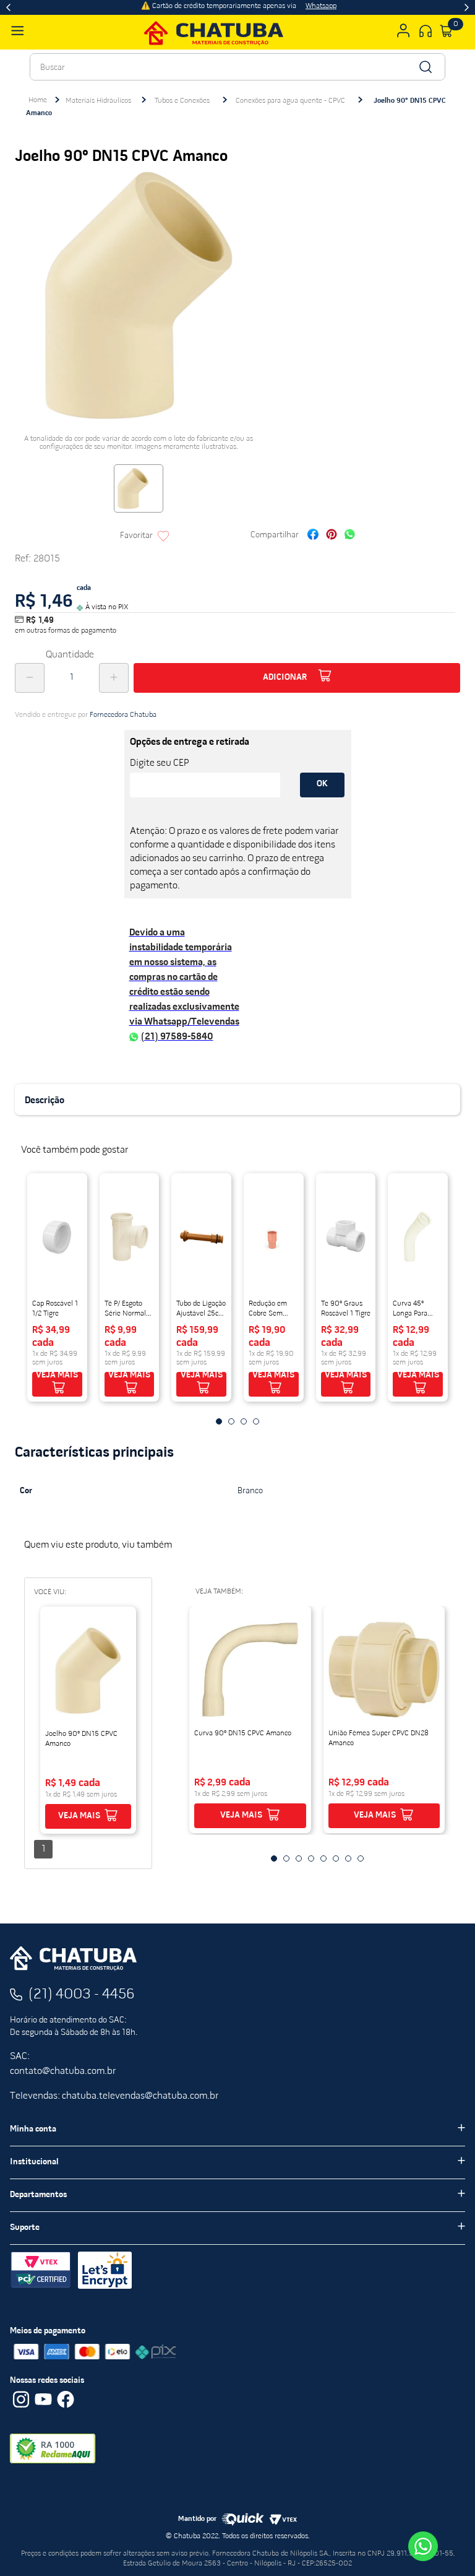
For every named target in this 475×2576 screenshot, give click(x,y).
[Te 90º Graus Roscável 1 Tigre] (346, 1237)
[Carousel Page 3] (244, 1421)
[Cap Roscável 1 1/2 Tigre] (57, 1237)
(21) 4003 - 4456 (82, 1995)
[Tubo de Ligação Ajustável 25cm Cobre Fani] (201, 1237)
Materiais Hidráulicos (98, 101)
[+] (114, 678)
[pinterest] (332, 536)
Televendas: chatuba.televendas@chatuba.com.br (114, 2096)
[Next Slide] (467, 7)
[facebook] (313, 536)
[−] (30, 678)
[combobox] (237, 67)
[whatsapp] (350, 536)
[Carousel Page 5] (323, 1858)
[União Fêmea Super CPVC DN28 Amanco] (384, 1670)
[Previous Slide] (8, 7)
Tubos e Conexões (182, 101)
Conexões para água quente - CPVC (290, 101)
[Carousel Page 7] (348, 1858)
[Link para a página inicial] (38, 100)
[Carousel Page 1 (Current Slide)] (219, 1421)
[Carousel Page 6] (336, 1858)
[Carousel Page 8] (361, 1858)
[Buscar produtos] (425, 67)
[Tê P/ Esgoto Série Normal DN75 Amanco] (130, 1237)
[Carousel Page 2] (231, 1421)
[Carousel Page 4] (256, 1421)
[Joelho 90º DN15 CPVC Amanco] (88, 1670)
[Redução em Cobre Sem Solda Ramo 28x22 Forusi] (274, 1237)
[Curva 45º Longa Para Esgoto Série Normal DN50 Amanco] (418, 1237)
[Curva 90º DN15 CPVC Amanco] (250, 1670)
